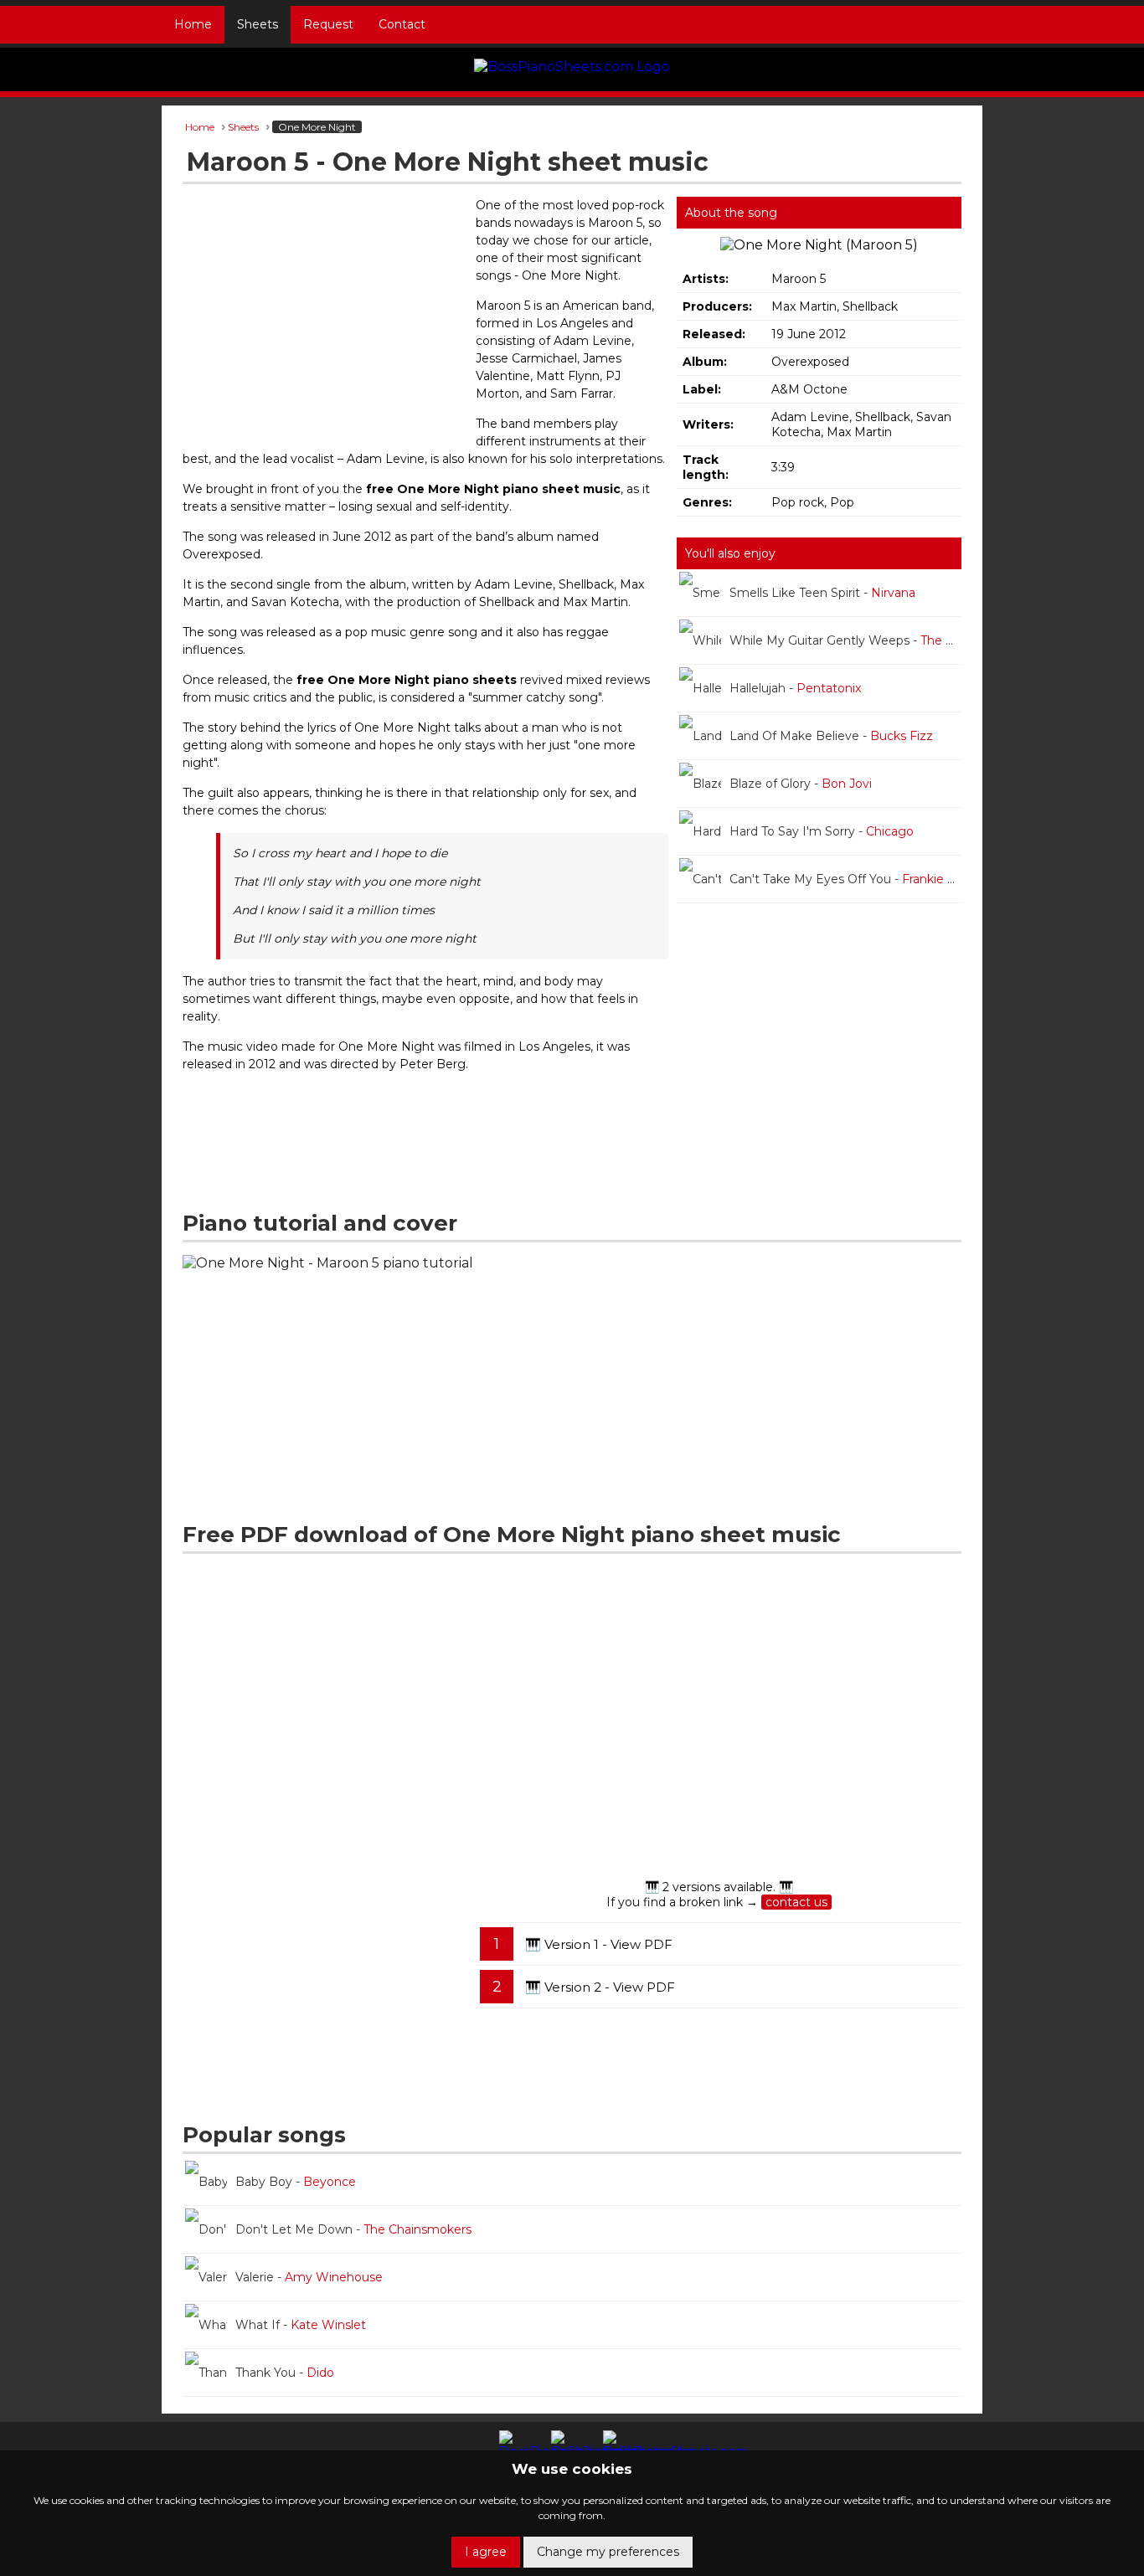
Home (193, 24)
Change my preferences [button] (608, 2552)
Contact (402, 24)
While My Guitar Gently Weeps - (845, 640)
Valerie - (309, 2277)
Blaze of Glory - (801, 784)
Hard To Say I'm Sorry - (822, 831)
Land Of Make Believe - (831, 736)
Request (328, 24)
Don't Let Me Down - (353, 2229)
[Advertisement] (325, 318)
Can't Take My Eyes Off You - (845, 879)
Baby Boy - (296, 2182)
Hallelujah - (795, 688)
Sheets (258, 24)
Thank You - (285, 2373)
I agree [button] (486, 2552)
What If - (301, 2325)
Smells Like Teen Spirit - (822, 593)
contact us (796, 1902)
